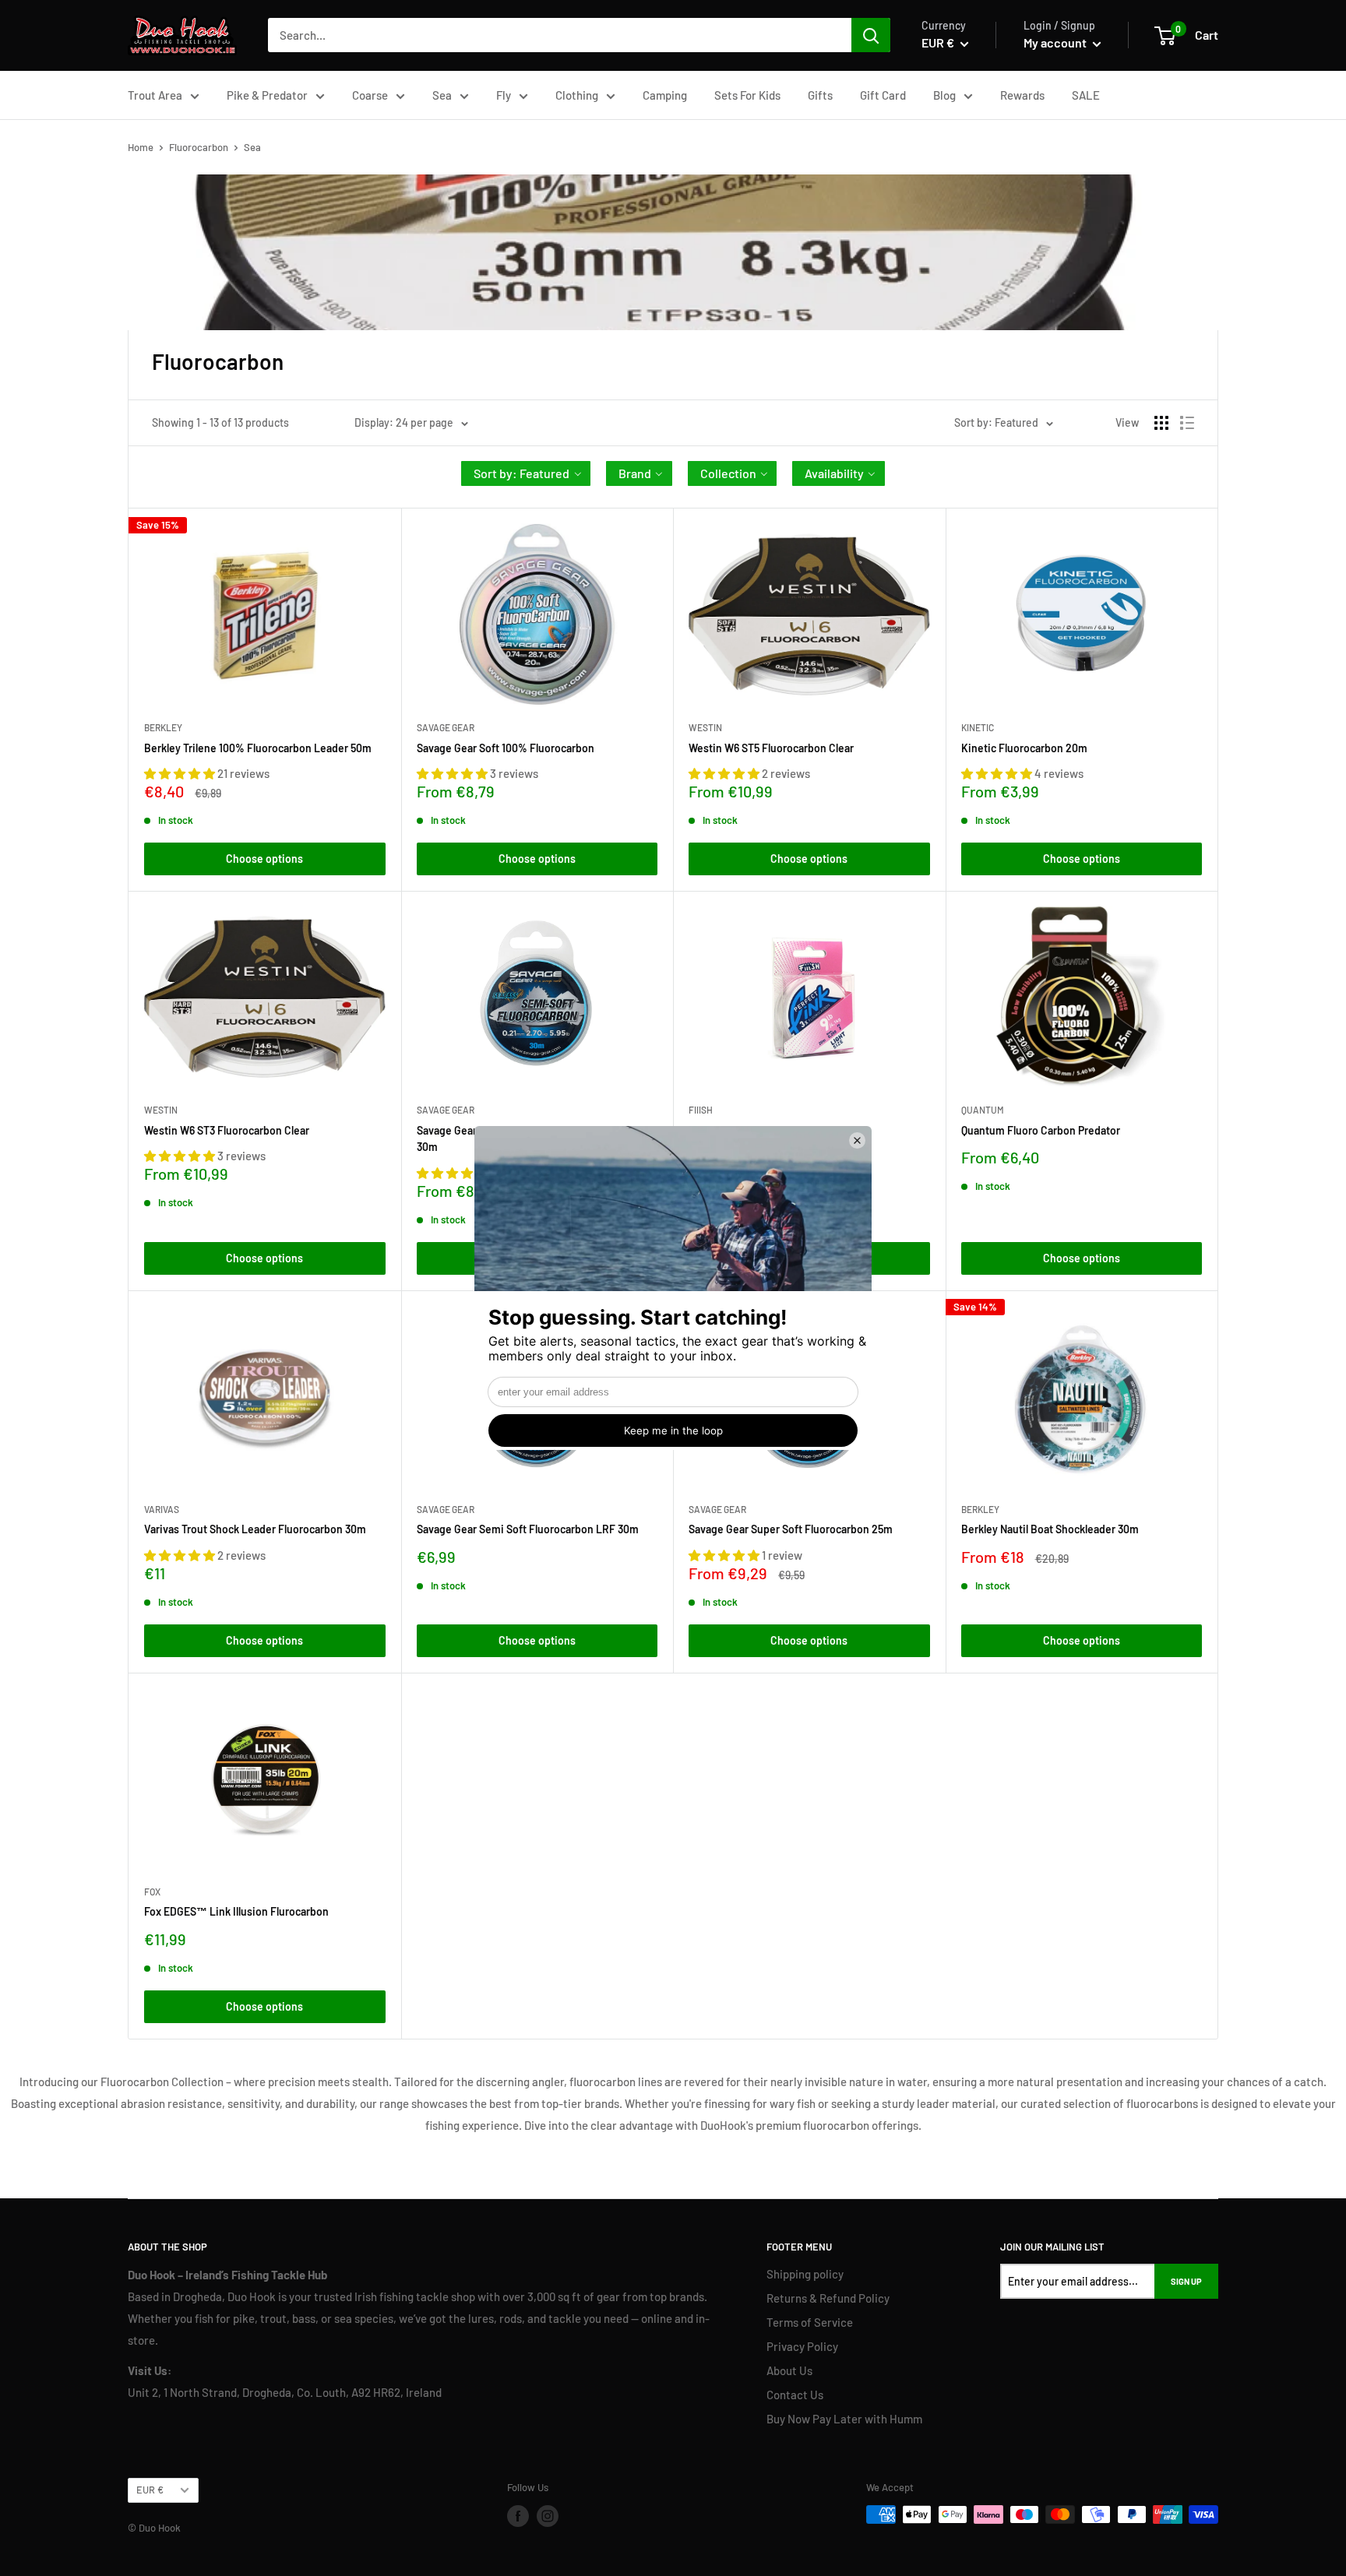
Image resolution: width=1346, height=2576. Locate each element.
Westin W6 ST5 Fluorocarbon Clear (771, 748)
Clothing (577, 95)
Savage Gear (446, 727)
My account (1056, 42)
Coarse (370, 95)
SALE (1086, 95)
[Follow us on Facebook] (518, 2516)
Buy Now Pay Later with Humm (844, 2419)
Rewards (1022, 95)
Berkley (163, 727)
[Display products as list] (1187, 423)
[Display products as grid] (1161, 423)
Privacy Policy (802, 2346)
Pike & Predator (267, 95)
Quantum (983, 1110)
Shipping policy (805, 2274)
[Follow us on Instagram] (548, 2516)
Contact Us (795, 2395)
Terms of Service (810, 2322)
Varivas (162, 1509)
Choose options (264, 859)
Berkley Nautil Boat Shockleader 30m (1050, 1529)
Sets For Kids (747, 95)
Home (141, 147)
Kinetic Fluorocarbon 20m (1024, 748)
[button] (526, 473)
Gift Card (883, 95)
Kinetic (978, 727)
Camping (665, 95)
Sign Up (1186, 2281)
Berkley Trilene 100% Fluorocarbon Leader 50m (258, 748)
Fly (504, 95)
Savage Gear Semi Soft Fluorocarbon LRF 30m (528, 1529)
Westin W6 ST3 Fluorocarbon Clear (227, 1130)
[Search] (871, 35)
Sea (442, 95)
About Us (789, 2370)
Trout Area (155, 95)
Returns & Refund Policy (828, 2298)
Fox (152, 1892)
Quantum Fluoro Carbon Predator (1041, 1130)
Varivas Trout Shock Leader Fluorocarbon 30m (255, 1529)
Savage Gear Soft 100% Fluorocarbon (506, 748)
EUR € (150, 2490)
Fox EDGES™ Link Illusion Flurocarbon (236, 1911)
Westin (705, 727)
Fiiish (701, 1110)
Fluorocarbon (199, 147)
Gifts (820, 95)
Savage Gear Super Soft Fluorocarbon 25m (791, 1529)
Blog (944, 95)
